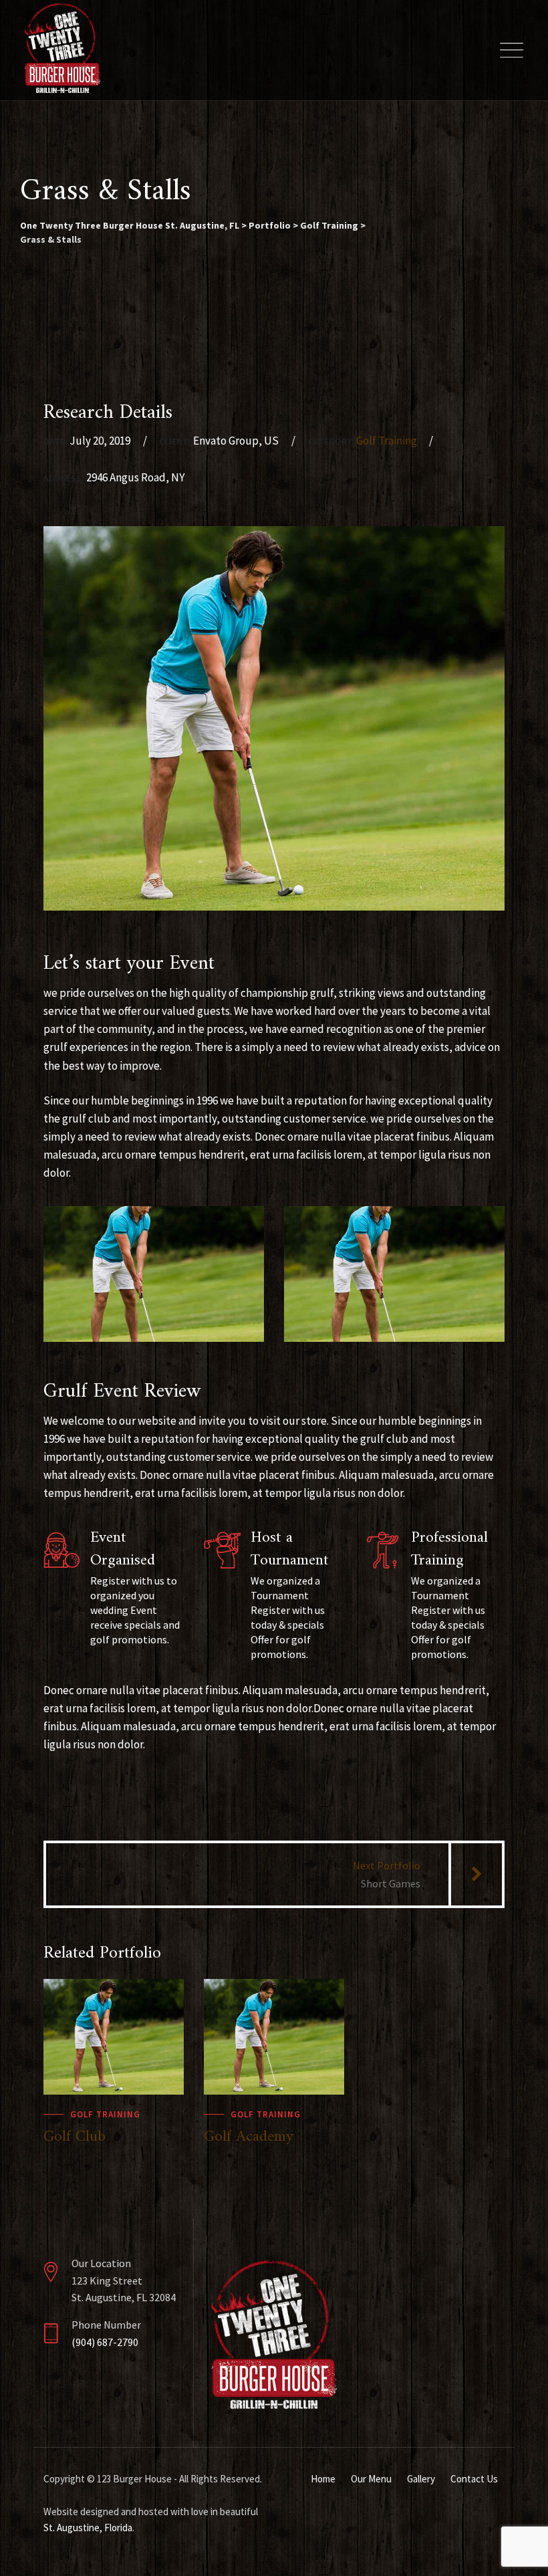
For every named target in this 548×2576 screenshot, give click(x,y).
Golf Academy (249, 2137)
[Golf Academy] (321, 2002)
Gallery (421, 2479)
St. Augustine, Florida (88, 2528)
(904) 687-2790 (105, 2342)
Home (323, 2479)
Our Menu (371, 2479)
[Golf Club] (160, 2002)
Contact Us (474, 2479)
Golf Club (75, 2137)
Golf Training (387, 441)
